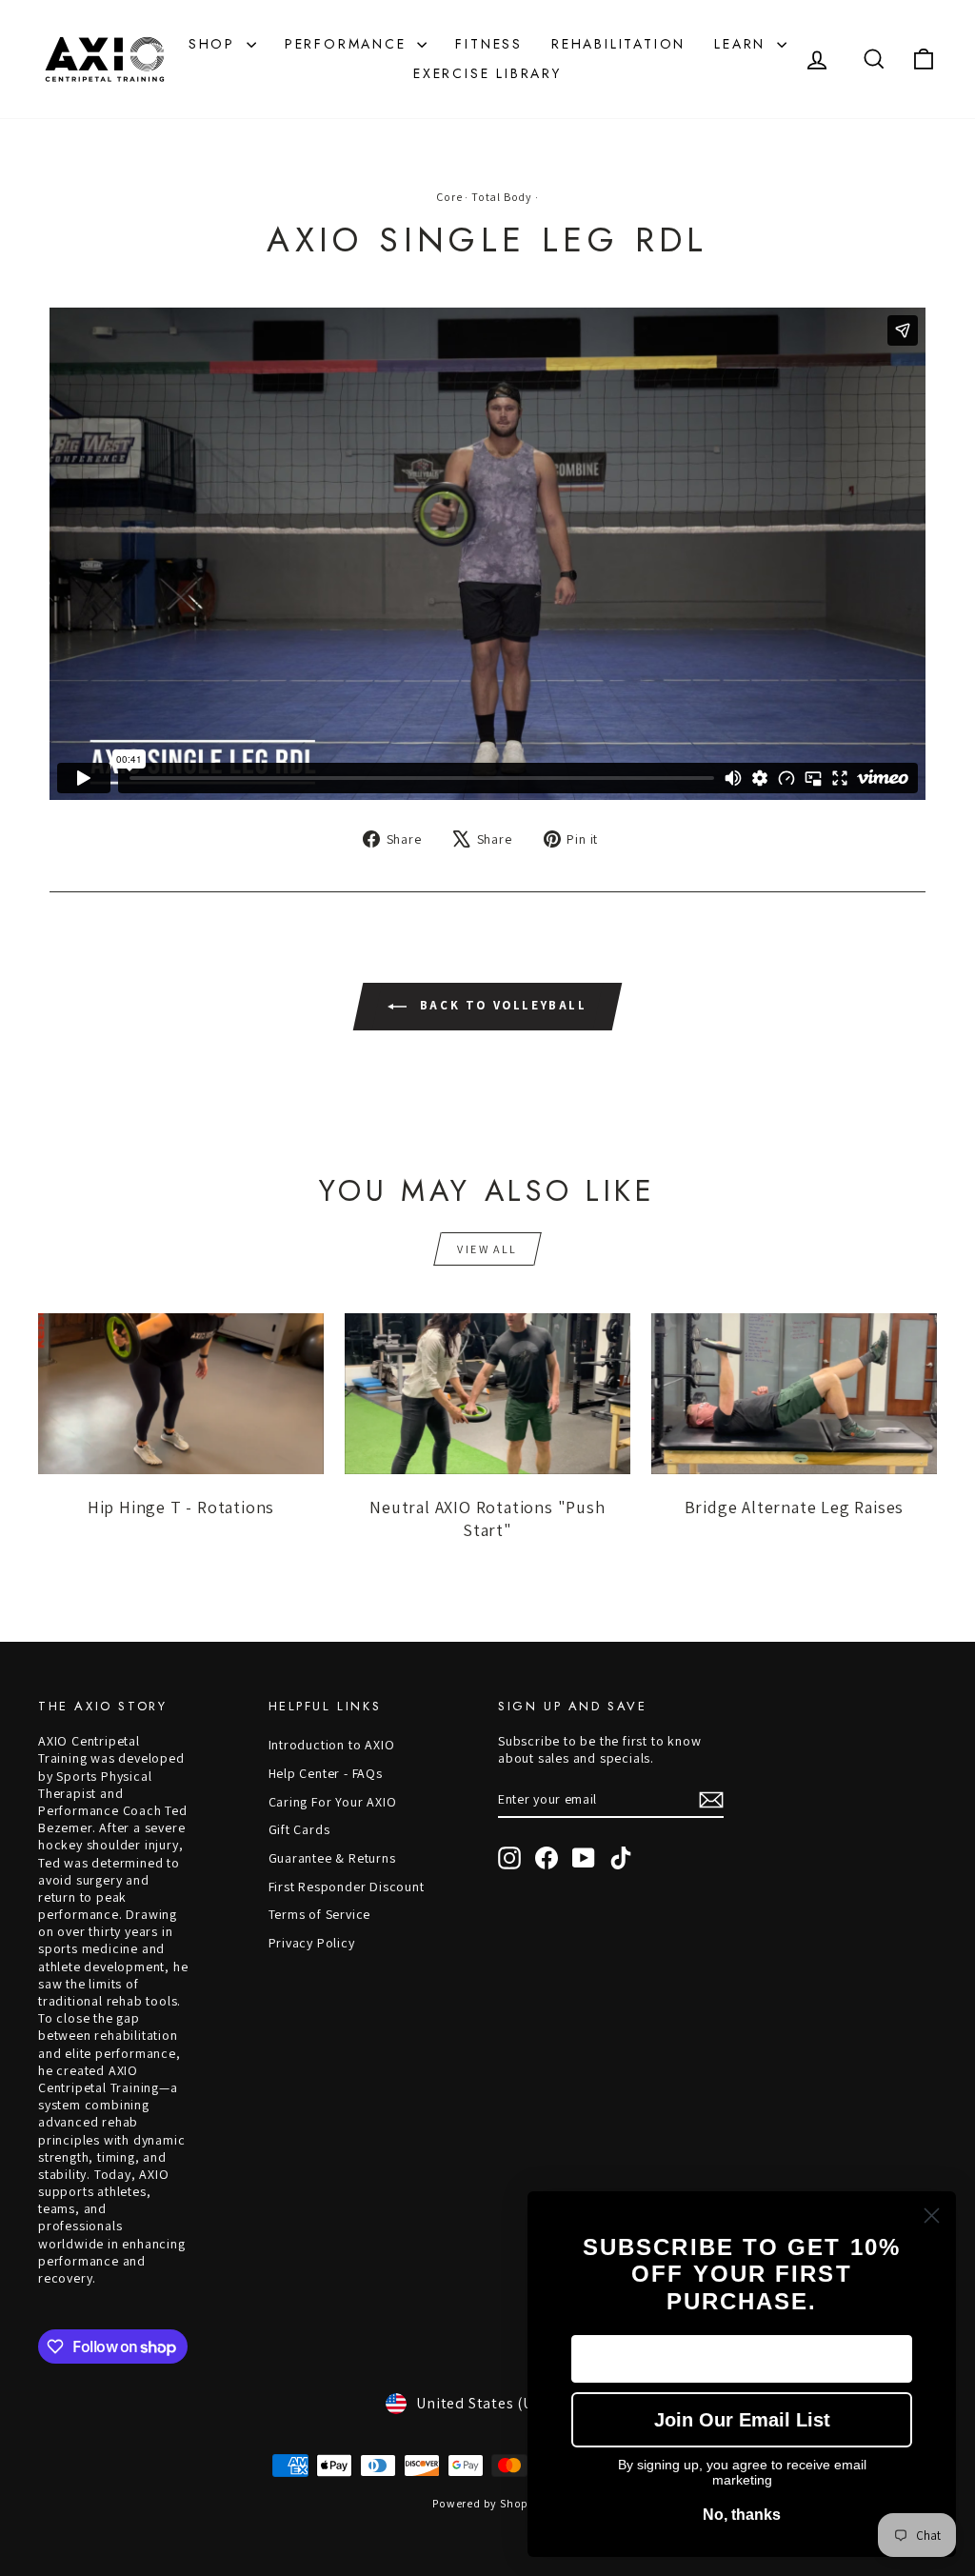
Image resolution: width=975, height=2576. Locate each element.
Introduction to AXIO (332, 1745)
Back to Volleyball (500, 1005)
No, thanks (742, 2515)
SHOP (215, 44)
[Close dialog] (932, 2216)
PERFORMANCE (349, 44)
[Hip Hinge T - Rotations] (181, 1394)
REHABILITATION (618, 44)
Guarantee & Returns (332, 1858)
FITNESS (489, 44)
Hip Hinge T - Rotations (181, 1507)
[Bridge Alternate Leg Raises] (794, 1394)
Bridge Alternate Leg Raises (795, 1507)
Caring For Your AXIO (333, 1802)
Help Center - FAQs (326, 1773)
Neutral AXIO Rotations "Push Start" (487, 1518)
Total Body (502, 197)
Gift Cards (299, 1829)
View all (487, 1249)
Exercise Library (487, 73)
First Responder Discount (347, 1887)
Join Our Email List (742, 2420)
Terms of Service (320, 1914)
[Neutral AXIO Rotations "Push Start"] (487, 1394)
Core (449, 197)
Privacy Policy (312, 1943)
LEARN (743, 44)
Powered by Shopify (487, 2503)
